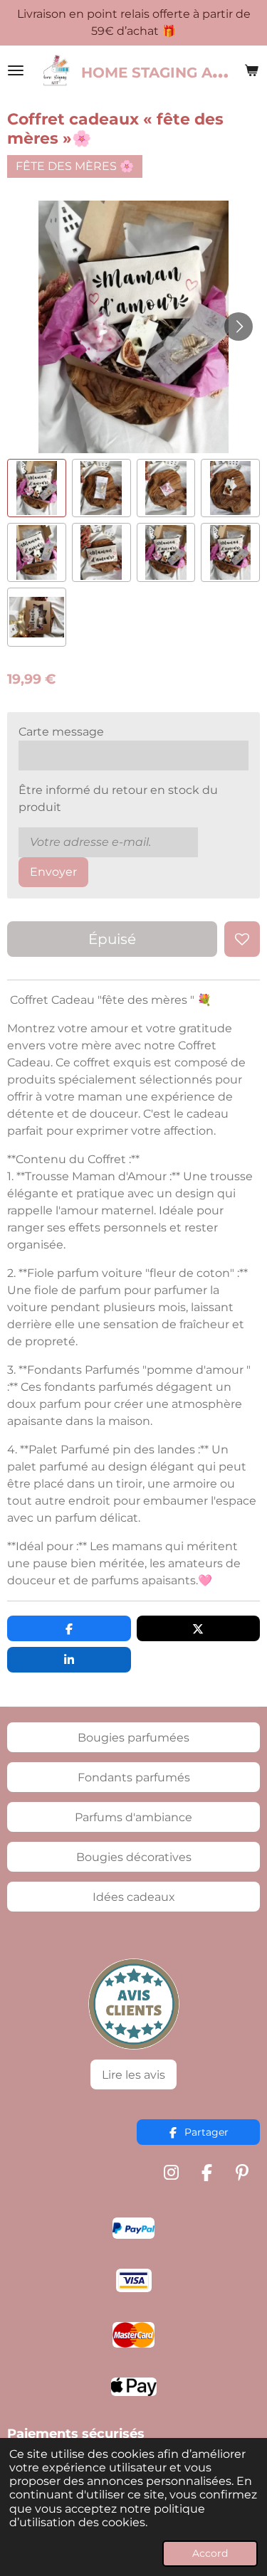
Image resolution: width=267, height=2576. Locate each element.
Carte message (61, 732)
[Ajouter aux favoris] (242, 939)
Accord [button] (210, 2553)
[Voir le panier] (251, 70)
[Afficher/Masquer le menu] (16, 70)
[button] (37, 488)
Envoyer (53, 872)
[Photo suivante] (239, 327)
